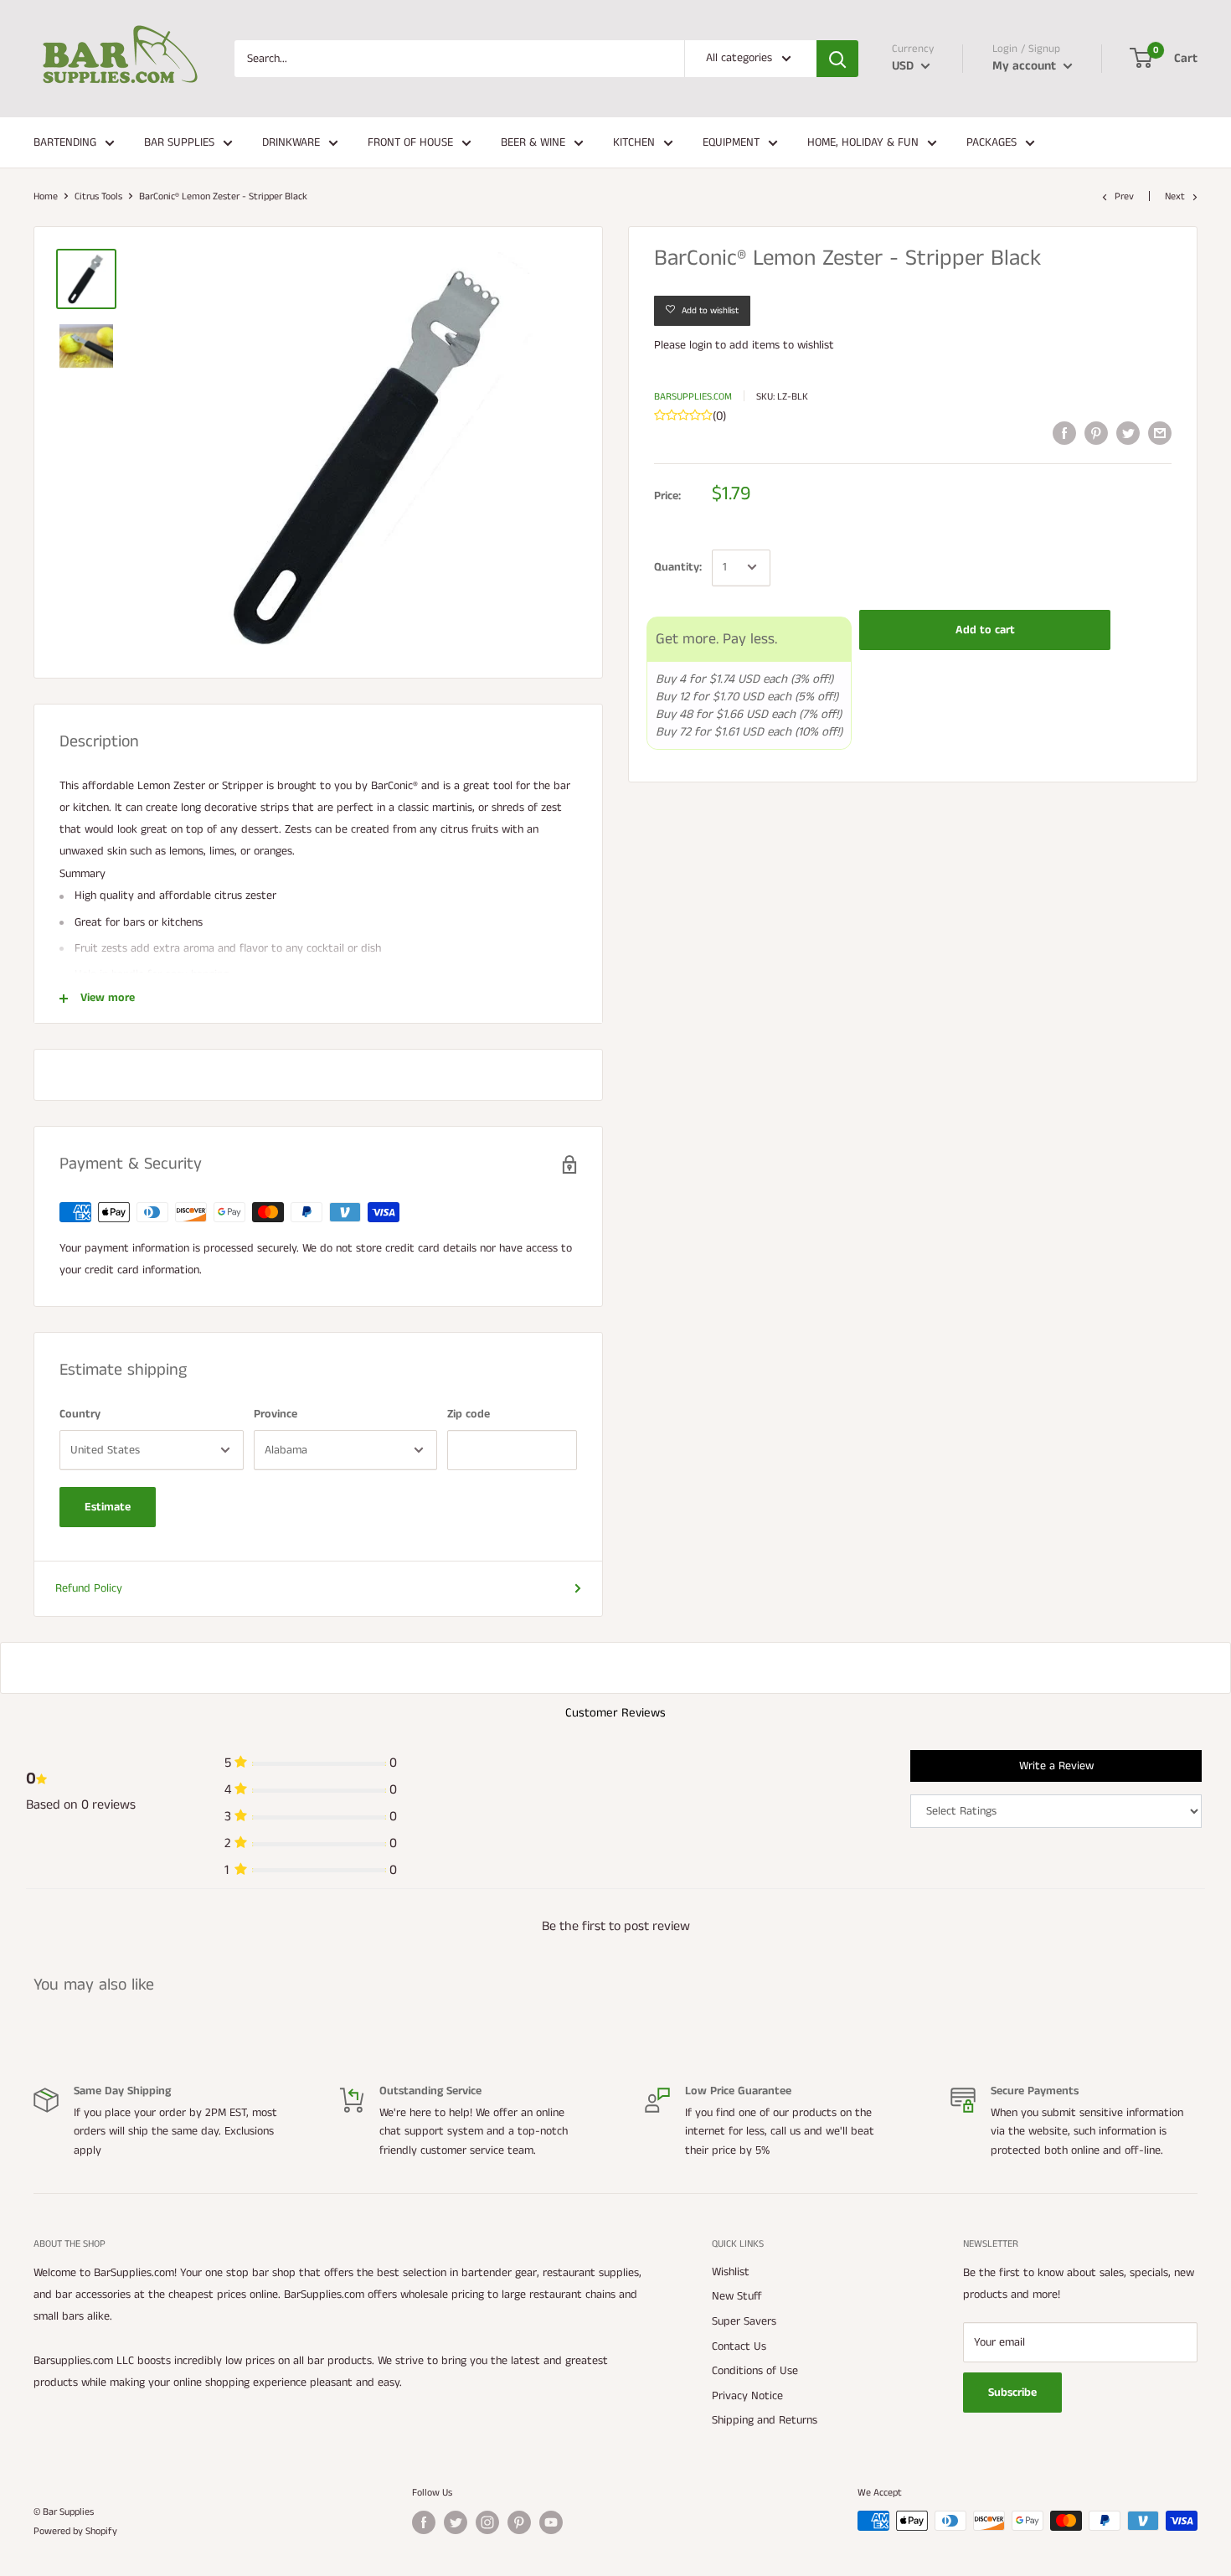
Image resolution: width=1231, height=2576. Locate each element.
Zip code (469, 1414)
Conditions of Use (755, 2371)
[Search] (837, 59)
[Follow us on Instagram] (487, 2522)
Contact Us (739, 2346)
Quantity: (678, 567)
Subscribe (1012, 2393)
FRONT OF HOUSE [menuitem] (410, 142)
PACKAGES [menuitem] (991, 142)
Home (46, 196)
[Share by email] (1160, 433)
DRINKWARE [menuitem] (291, 142)
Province (276, 1414)
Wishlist (731, 2272)
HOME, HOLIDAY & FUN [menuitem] (863, 142)
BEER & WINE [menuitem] (533, 142)
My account (1026, 66)
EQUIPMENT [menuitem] (731, 142)
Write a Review (1056, 1766)
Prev (1124, 196)
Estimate (108, 1507)
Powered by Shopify (75, 2531)
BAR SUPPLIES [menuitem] (179, 142)
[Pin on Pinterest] (1096, 433)
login (700, 345)
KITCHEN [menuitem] (634, 142)
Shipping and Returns (765, 2420)
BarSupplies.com (693, 396)
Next (1175, 196)
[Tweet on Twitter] (1128, 433)
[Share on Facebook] (1064, 433)
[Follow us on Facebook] (424, 2522)
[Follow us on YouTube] (551, 2522)
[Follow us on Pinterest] (519, 2522)
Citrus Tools (98, 196)
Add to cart (985, 629)
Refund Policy (89, 1588)
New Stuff (737, 2296)
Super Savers (744, 2321)
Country (80, 1414)
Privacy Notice (747, 2396)
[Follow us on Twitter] (456, 2522)
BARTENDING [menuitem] (65, 142)
